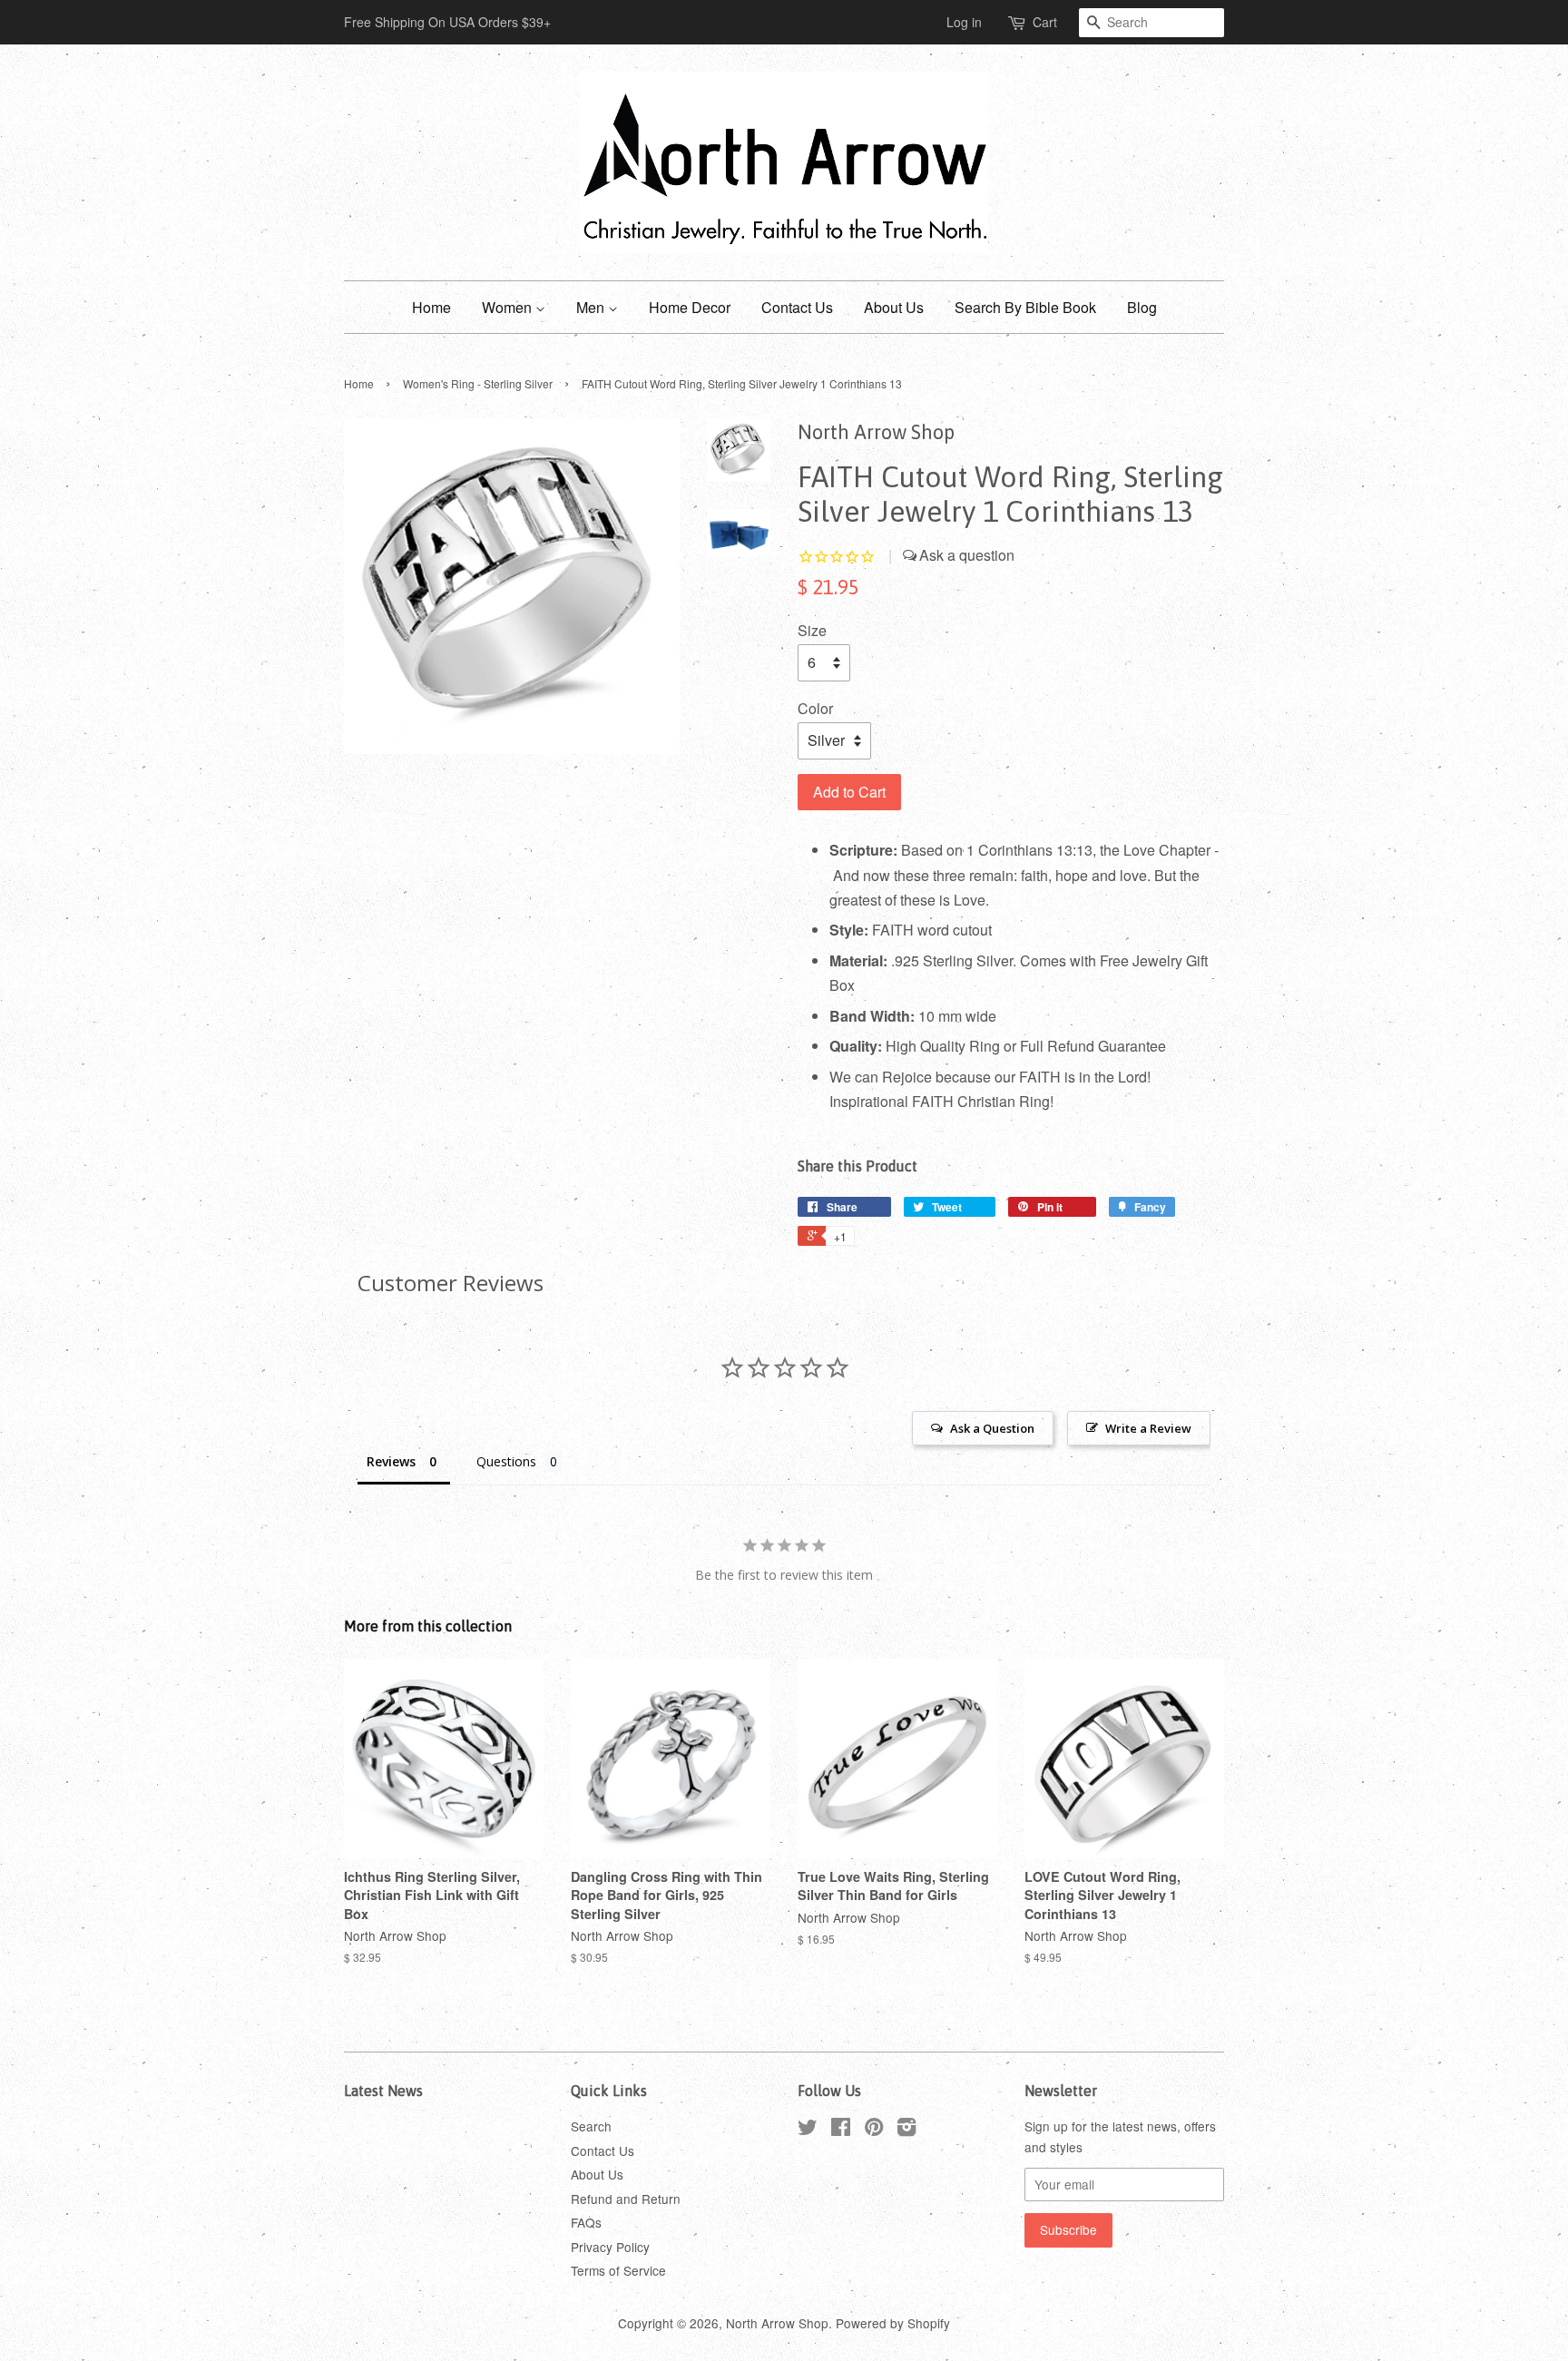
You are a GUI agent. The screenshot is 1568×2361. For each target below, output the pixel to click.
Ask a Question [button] (992, 1428)
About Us (894, 307)
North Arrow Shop (777, 2323)
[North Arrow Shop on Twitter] (808, 2130)
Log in (964, 22)
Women (509, 307)
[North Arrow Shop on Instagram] (906, 2130)
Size (812, 630)
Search (591, 2126)
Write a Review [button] (1148, 1428)
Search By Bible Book (1025, 307)
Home (431, 307)
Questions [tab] (506, 1461)
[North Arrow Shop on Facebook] (841, 2130)
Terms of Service (618, 2270)
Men (592, 307)
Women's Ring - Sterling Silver (478, 383)
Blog (1142, 307)
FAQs (586, 2222)
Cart (1045, 22)
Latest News (383, 2091)
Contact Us (797, 307)
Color (815, 708)
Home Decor (690, 307)
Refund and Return (626, 2199)
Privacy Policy (610, 2247)
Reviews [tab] (391, 1461)
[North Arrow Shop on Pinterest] (874, 2130)
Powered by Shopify (893, 2323)
